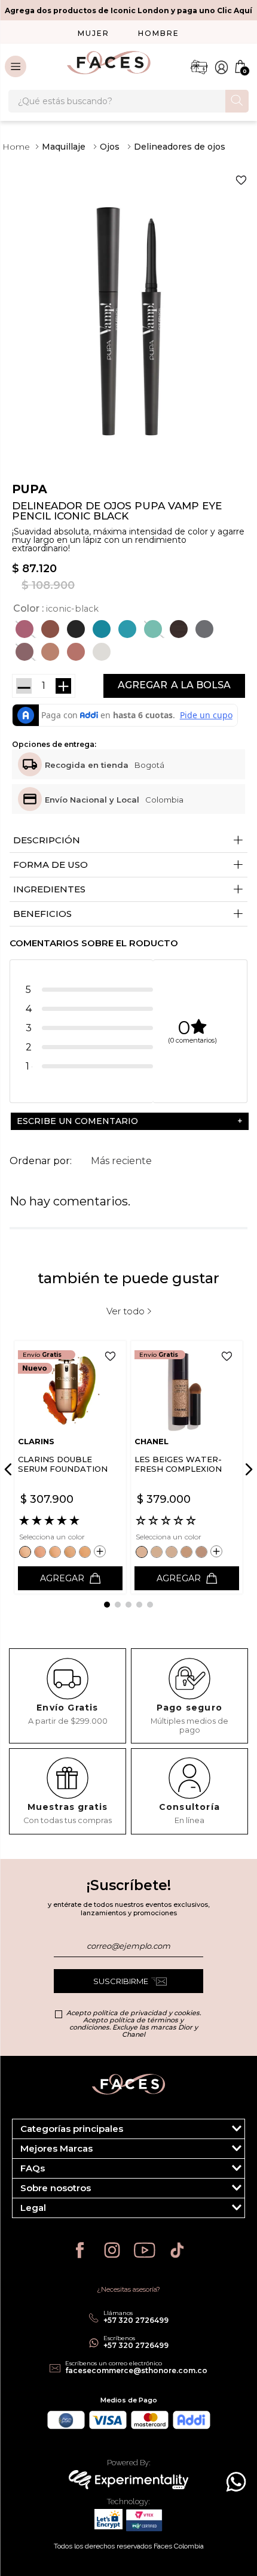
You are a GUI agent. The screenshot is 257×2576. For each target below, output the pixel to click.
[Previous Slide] (10, 1469)
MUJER (94, 33)
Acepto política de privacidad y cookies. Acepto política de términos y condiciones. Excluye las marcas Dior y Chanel (134, 2024)
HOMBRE (159, 33)
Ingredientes (128, 890)
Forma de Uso (128, 865)
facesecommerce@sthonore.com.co (136, 2370)
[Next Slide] (247, 1469)
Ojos (110, 147)
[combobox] (128, 101)
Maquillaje (64, 147)
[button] (26, 629)
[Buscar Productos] (237, 100)
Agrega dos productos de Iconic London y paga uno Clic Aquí (128, 10)
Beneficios (128, 914)
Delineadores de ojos (180, 147)
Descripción (128, 841)
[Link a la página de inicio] (16, 147)
